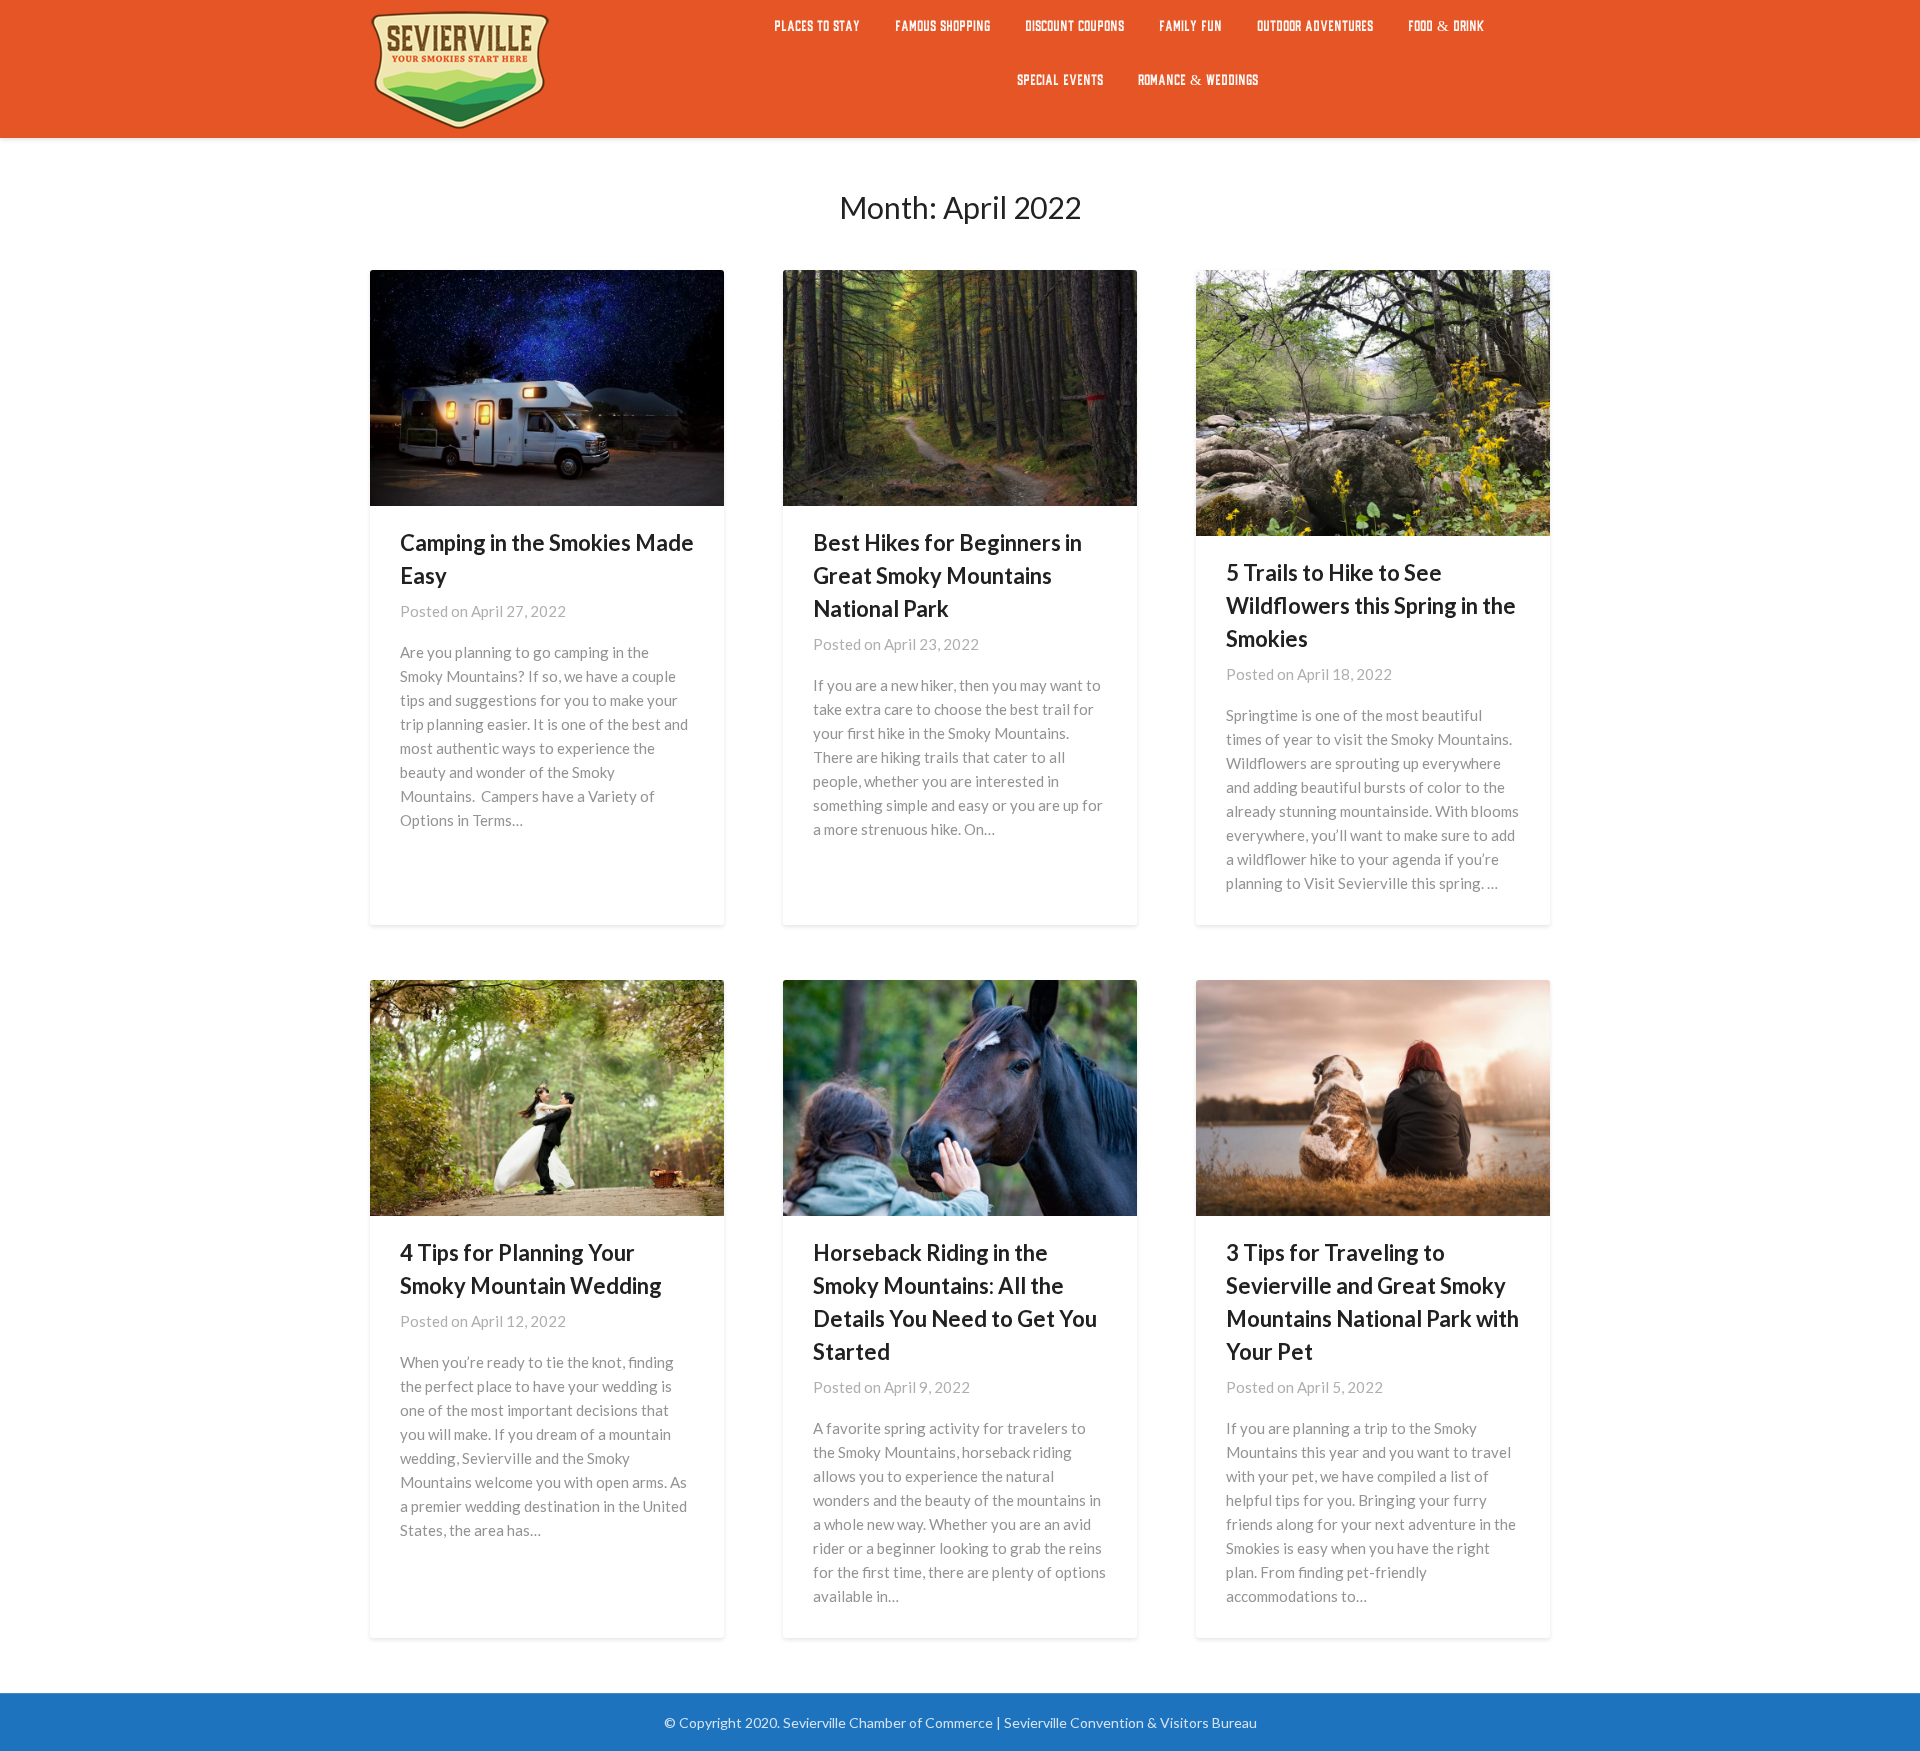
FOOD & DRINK (1446, 26)
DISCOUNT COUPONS (1074, 26)
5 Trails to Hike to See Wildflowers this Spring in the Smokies (1371, 605)
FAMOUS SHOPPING (942, 26)
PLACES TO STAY (817, 26)
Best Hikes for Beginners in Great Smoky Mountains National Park (947, 575)
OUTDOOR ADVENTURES (1315, 26)
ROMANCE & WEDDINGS (1198, 80)
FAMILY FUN (1190, 26)
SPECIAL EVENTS (1060, 80)
